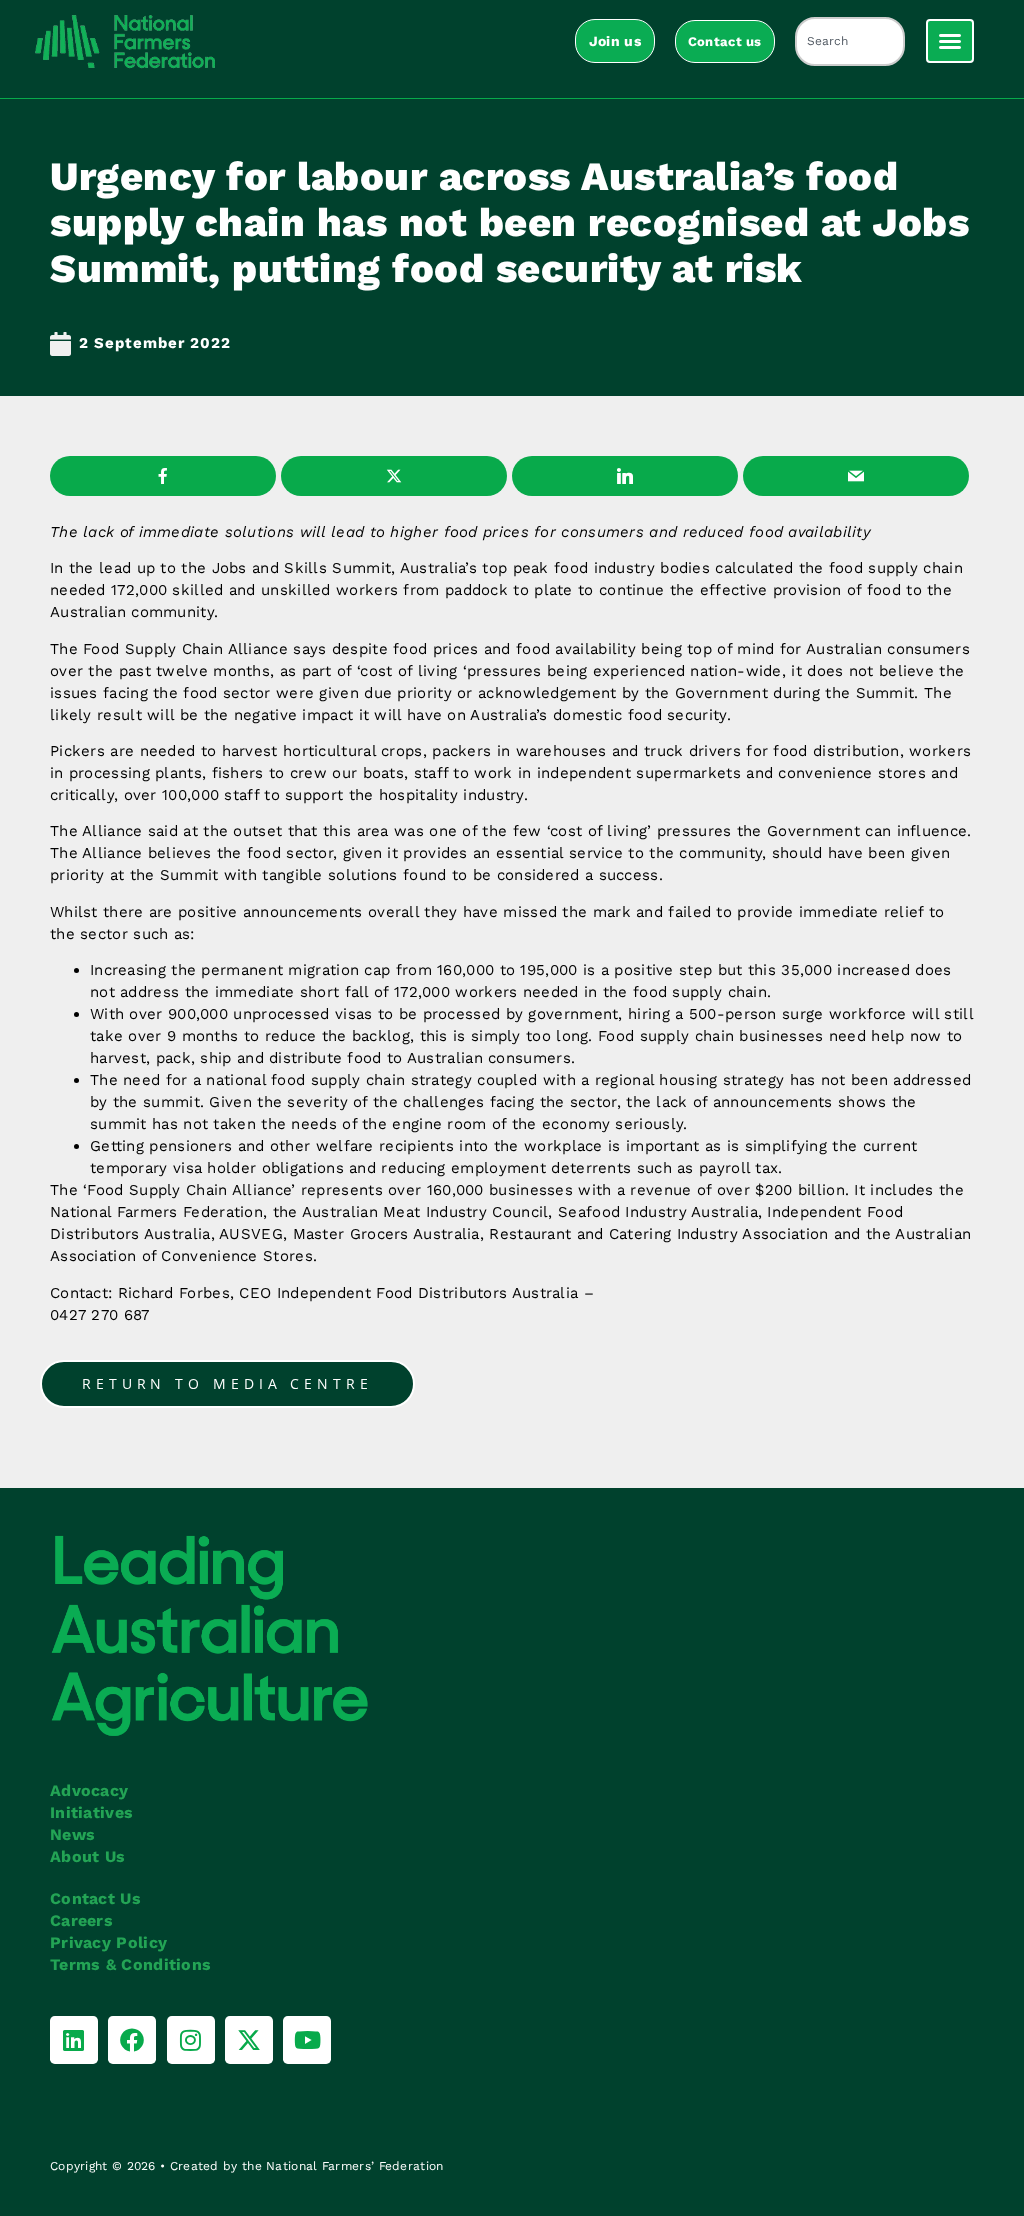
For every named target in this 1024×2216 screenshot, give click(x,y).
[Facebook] (132, 2040)
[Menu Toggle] (950, 41)
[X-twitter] (249, 2040)
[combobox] (850, 41)
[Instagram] (191, 2040)
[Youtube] (307, 2040)
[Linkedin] (74, 2040)
